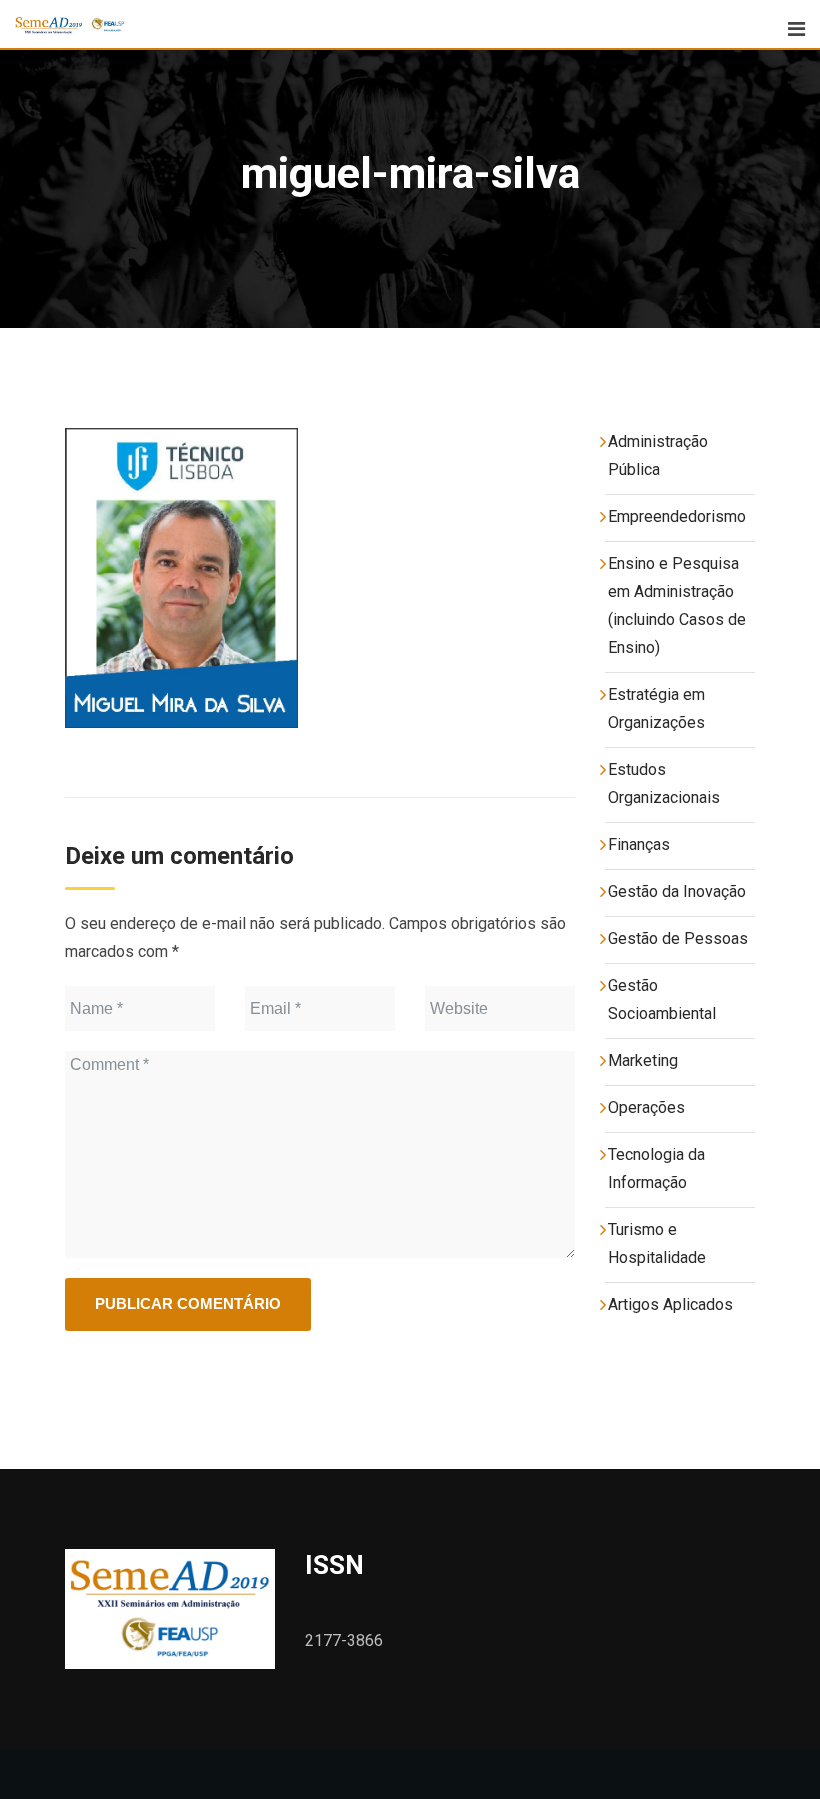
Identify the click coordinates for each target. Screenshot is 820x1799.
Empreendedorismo (677, 516)
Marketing (643, 1060)
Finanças (639, 844)
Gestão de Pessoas (678, 938)
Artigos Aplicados (670, 1304)
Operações (646, 1107)
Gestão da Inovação (677, 891)
